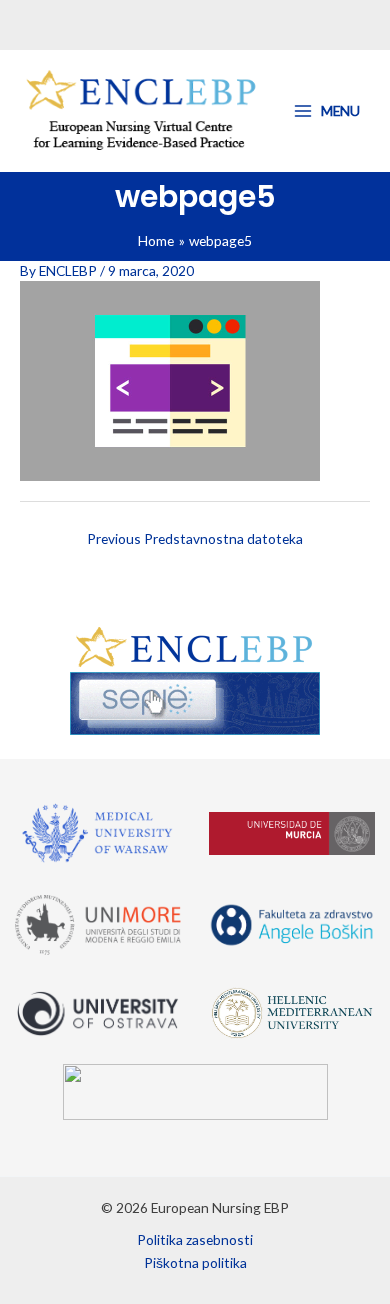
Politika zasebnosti (195, 1239)
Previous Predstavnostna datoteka (195, 538)
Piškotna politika (195, 1262)
